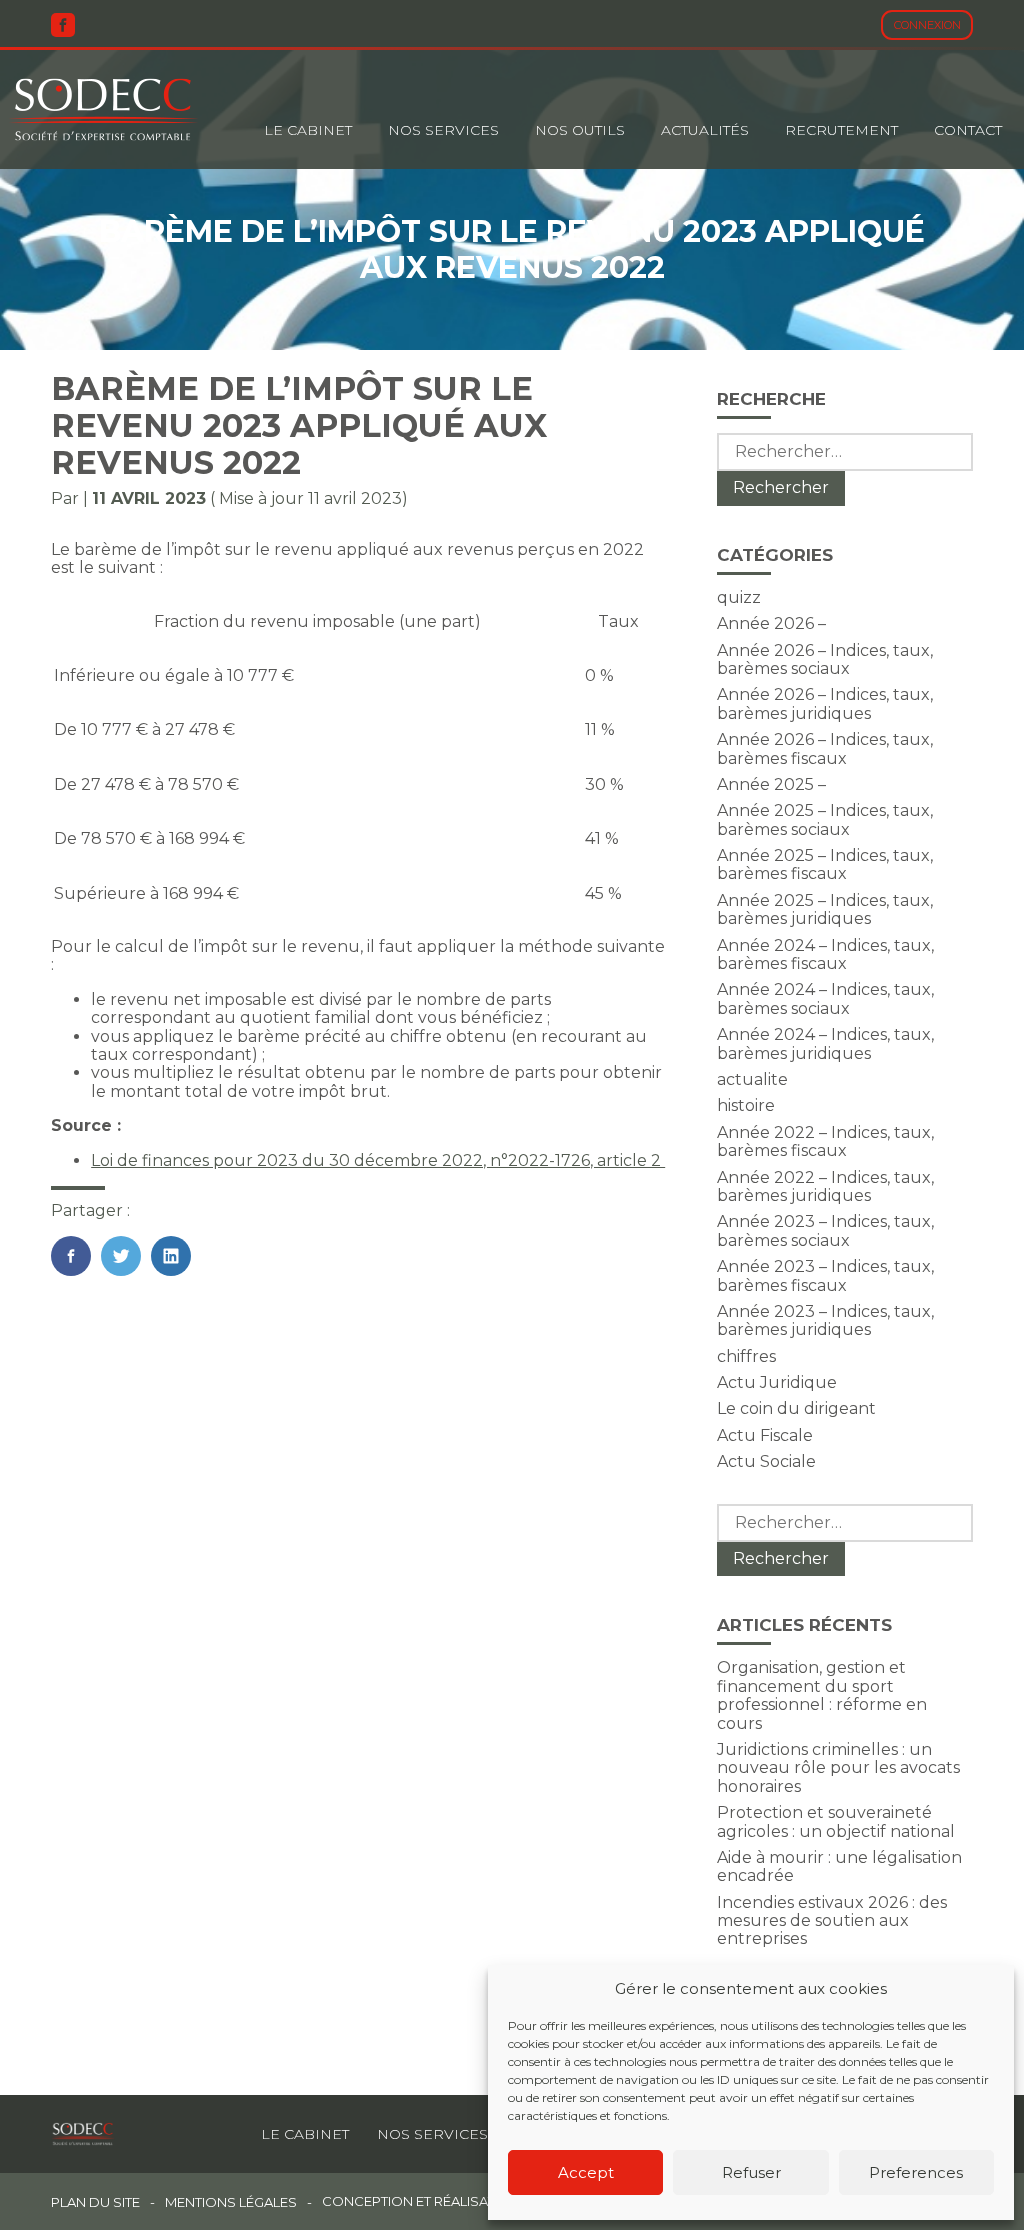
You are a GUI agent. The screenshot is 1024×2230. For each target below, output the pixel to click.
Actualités (705, 130)
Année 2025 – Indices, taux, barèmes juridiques (825, 909)
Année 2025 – (771, 784)
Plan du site (95, 2202)
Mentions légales (231, 2202)
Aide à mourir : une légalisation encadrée (839, 1866)
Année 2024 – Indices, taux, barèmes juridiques (825, 1043)
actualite (752, 1079)
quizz (739, 597)
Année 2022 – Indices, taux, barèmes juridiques (825, 1186)
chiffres (746, 1356)
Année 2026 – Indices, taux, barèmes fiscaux (825, 748)
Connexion (927, 25)
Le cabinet (308, 130)
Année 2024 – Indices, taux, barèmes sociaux (825, 998)
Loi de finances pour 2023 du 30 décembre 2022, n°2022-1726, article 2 (378, 1160)
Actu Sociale (766, 1461)
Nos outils (580, 130)
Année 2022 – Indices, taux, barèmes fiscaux (825, 1141)
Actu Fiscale (765, 1435)
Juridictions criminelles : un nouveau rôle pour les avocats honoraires (838, 1768)
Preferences (916, 2172)
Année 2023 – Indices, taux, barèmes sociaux (825, 1230)
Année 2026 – (771, 623)
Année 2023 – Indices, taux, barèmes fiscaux (825, 1275)
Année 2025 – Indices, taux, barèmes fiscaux (825, 864)
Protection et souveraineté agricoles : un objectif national (836, 1821)
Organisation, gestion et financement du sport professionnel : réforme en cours (822, 1695)
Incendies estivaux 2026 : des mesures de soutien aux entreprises (832, 1921)
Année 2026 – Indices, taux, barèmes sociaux (825, 659)
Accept (586, 2172)
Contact (968, 130)
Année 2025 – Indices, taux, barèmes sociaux (825, 819)
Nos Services (443, 130)
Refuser (751, 2172)
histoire (746, 1105)
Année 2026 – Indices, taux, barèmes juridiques (825, 703)
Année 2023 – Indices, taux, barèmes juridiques (825, 1320)
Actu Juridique (777, 1382)
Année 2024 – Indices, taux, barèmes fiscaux (825, 954)
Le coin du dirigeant (796, 1408)
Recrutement (841, 130)
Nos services (432, 2134)
